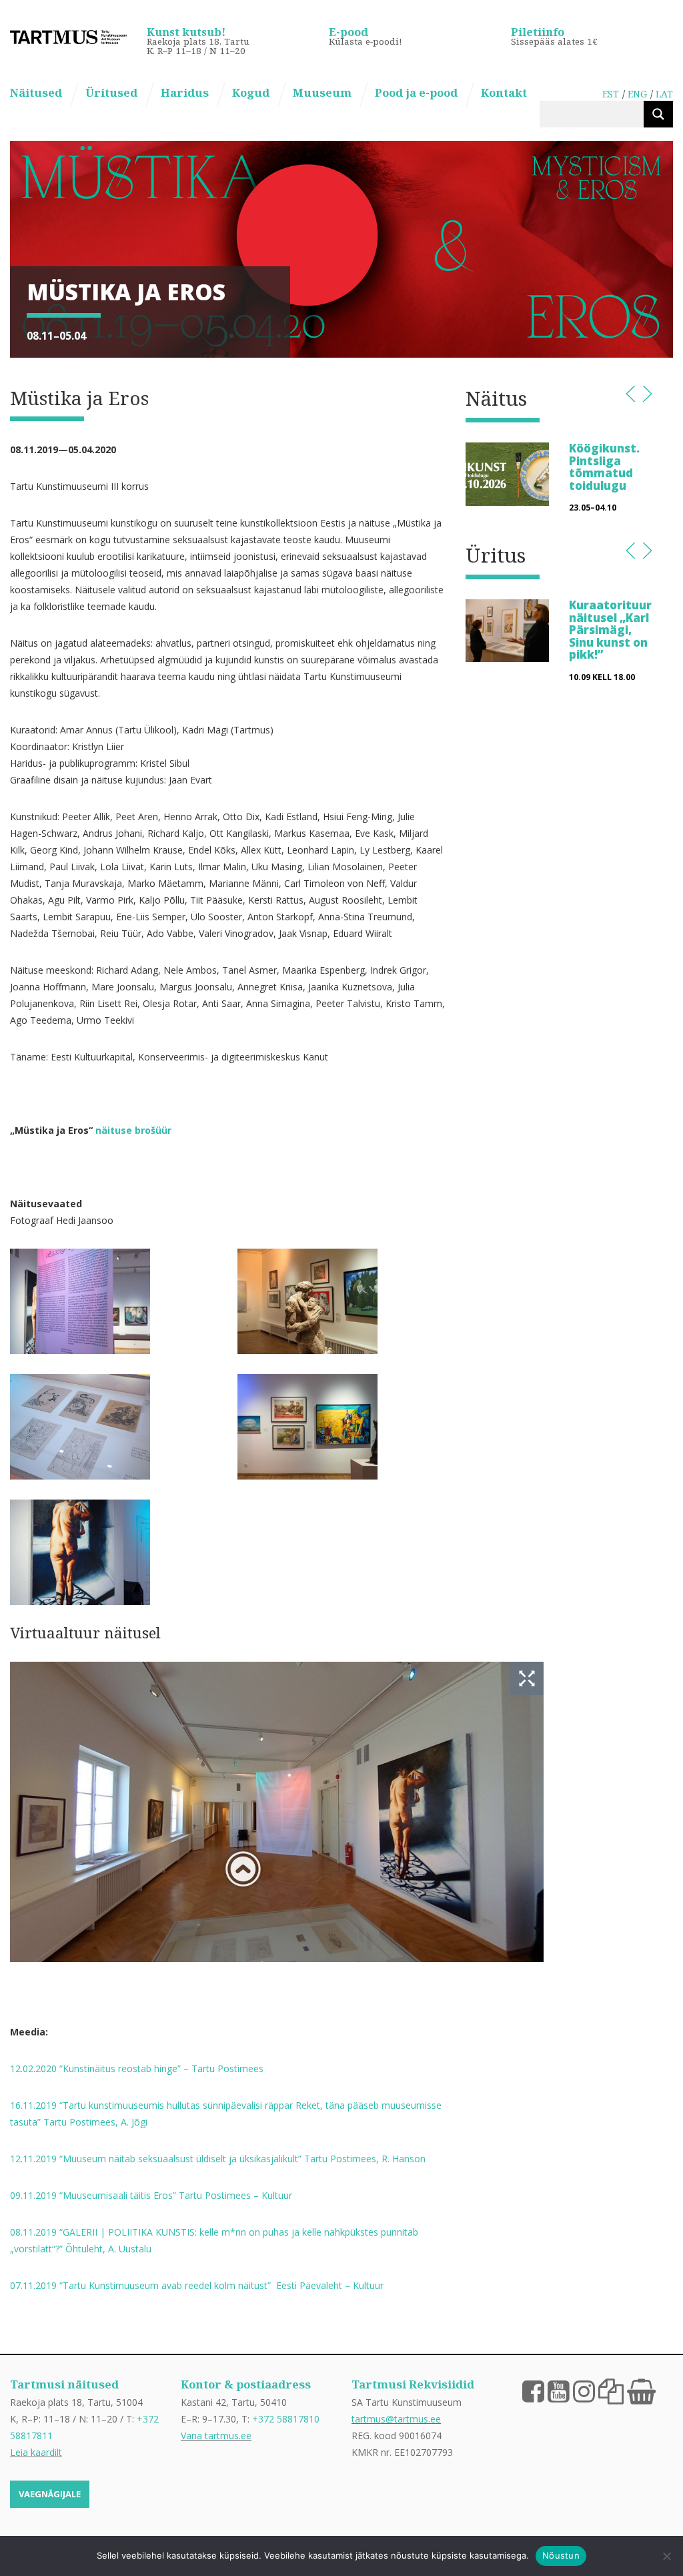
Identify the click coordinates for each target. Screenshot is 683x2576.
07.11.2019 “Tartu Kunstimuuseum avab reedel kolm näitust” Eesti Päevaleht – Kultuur (197, 2285)
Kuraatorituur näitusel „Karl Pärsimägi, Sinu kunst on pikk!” (610, 630)
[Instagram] (584, 2390)
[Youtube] (559, 2390)
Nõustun (561, 2555)
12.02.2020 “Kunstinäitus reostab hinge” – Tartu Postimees (137, 2068)
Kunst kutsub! (186, 32)
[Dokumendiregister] (611, 2390)
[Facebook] (533, 2390)
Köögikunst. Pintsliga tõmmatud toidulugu (604, 466)
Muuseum (322, 92)
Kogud (251, 92)
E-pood (349, 32)
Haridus (185, 92)
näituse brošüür (133, 1130)
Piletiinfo (538, 32)
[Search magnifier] (658, 114)
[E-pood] (641, 2390)
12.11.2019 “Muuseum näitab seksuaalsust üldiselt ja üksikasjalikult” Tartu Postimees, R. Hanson (218, 2159)
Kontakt (504, 92)
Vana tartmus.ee (216, 2436)
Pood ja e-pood (416, 92)
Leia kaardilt (36, 2452)
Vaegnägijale (50, 2494)
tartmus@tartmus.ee (396, 2419)
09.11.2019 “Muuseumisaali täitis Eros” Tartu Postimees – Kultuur (151, 2195)
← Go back (631, 394)
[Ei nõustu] (666, 2556)
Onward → (647, 394)
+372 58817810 (286, 2419)
